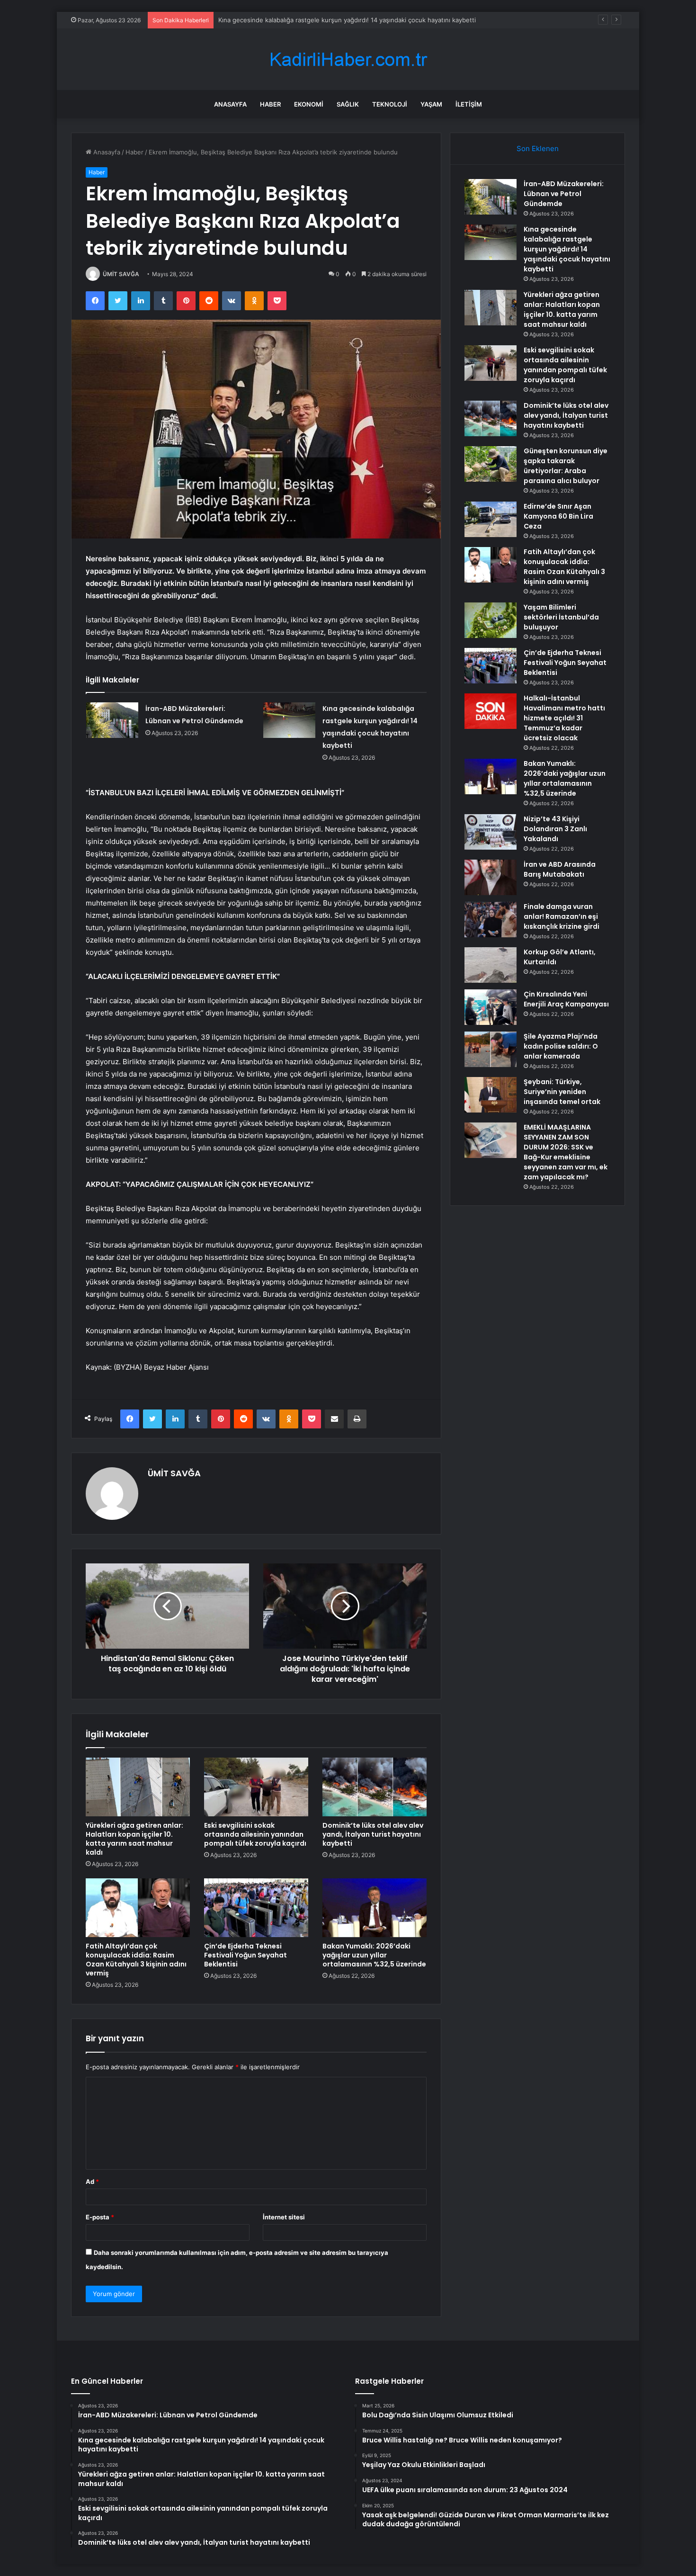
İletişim (469, 104)
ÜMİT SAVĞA (121, 274)
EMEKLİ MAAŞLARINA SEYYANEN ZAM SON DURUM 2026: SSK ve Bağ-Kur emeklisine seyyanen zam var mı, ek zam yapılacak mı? (566, 1152)
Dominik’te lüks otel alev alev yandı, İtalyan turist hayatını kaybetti (373, 1834)
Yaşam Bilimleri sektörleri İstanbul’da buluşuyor (561, 617)
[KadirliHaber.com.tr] (348, 59)
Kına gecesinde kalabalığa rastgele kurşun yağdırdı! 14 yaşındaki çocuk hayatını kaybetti (567, 249)
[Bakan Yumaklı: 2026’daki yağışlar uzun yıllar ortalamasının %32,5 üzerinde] (375, 1908)
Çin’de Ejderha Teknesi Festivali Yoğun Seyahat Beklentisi (245, 1955)
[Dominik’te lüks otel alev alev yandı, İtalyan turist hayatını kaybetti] (375, 1787)
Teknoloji (390, 104)
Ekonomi (309, 104)
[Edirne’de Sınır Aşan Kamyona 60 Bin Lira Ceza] (491, 519)
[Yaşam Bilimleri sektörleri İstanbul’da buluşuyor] (491, 620)
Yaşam (431, 104)
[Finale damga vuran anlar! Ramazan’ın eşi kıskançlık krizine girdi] (491, 920)
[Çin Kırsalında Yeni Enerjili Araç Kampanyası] (491, 1007)
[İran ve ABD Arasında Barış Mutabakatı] (491, 877)
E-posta (100, 2217)
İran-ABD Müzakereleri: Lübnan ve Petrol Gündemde (564, 194)
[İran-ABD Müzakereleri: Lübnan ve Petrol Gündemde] (112, 720)
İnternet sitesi (284, 2217)
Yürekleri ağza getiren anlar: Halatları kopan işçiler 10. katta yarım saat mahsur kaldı (341, 20)
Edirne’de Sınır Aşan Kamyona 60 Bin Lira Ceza (558, 516)
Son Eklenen (538, 148)
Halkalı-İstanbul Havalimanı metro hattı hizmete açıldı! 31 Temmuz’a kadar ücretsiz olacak (564, 718)
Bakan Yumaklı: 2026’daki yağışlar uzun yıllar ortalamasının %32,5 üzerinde (374, 1955)
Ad (92, 2181)
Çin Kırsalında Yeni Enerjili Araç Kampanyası (566, 999)
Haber (270, 104)
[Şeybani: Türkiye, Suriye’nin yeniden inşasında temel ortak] (491, 1095)
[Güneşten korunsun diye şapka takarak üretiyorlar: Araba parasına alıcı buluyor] (491, 464)
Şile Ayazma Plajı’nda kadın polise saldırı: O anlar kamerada (561, 1046)
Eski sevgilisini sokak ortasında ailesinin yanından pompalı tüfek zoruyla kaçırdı (255, 1834)
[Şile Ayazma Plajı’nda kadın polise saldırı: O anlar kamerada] (491, 1049)
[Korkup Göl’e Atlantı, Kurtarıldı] (491, 965)
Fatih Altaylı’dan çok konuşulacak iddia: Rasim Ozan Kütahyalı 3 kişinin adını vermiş (136, 1960)
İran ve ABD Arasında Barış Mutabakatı (560, 869)
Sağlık (348, 104)
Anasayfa (230, 104)
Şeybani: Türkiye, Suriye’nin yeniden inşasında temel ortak (562, 1092)
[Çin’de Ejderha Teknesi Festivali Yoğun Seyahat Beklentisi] (256, 1908)
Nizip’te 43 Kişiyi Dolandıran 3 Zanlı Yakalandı (555, 829)
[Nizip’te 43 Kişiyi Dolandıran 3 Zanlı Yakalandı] (491, 832)
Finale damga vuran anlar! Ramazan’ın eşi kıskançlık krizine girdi (562, 916)
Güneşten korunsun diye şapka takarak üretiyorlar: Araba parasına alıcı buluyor (566, 466)
